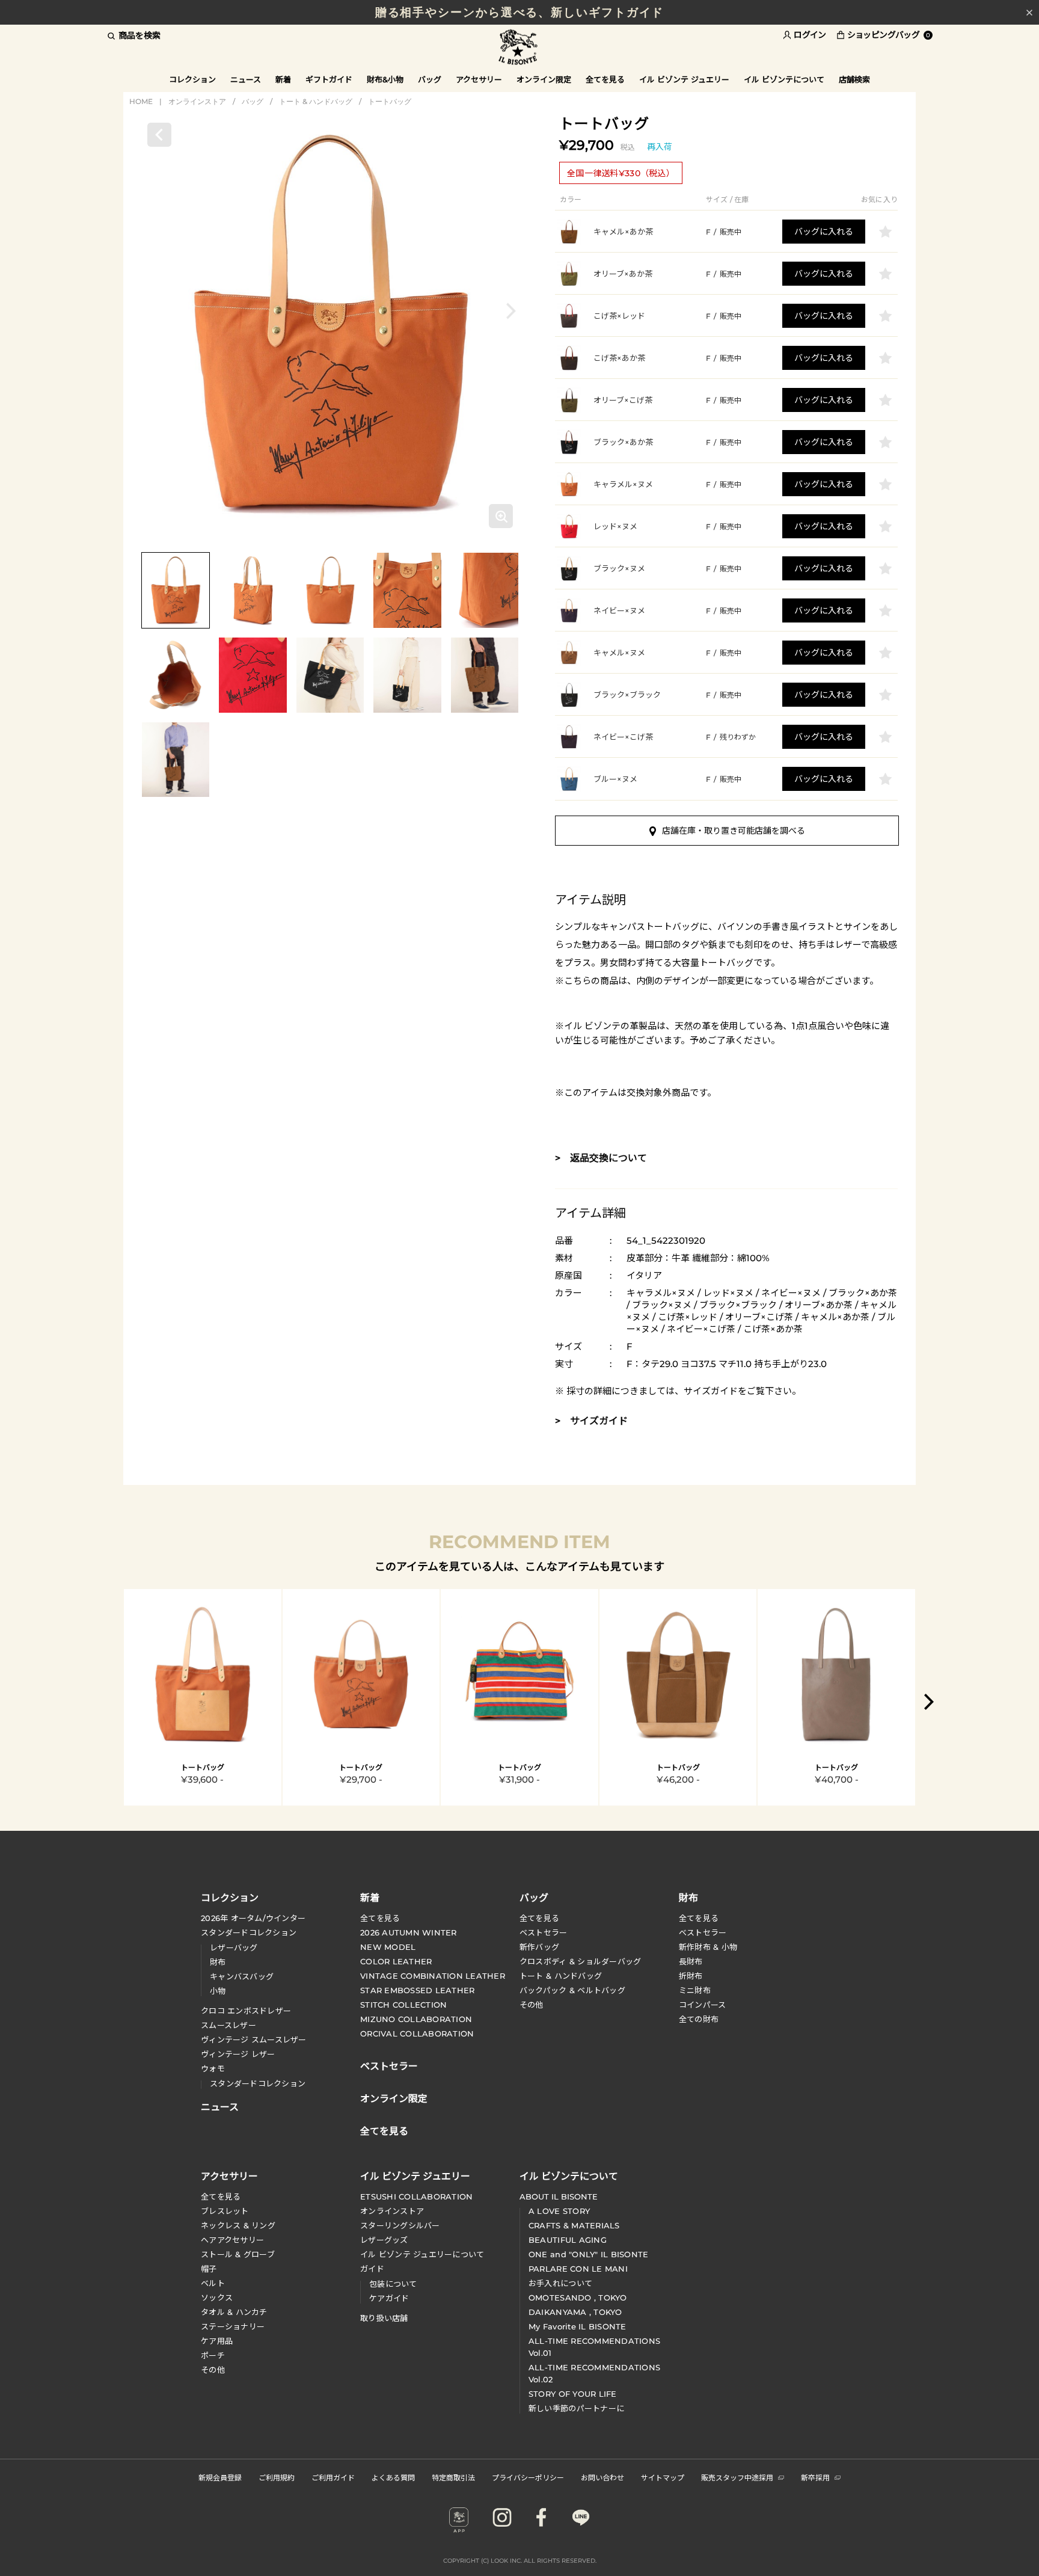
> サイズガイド (591, 1421)
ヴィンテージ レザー (238, 2054)
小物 (218, 1991)
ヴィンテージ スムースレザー (254, 2040)
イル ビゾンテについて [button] (784, 79)
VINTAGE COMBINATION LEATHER (433, 1976)
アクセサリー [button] (479, 79)
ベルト (213, 2283)
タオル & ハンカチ (234, 2312)
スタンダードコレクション (249, 1932)
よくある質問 (393, 2477)
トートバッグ (390, 101)
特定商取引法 (453, 2477)
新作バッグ (539, 1947)
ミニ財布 (695, 1990)
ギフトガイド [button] (329, 79)
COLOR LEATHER (396, 1961)
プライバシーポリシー (528, 2477)
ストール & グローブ (238, 2254)
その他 (532, 2005)
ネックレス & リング (238, 2225)
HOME (141, 101)
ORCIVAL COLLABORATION (417, 2033)
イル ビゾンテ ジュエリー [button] (684, 79)
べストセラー (703, 1932)
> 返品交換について (601, 1158)
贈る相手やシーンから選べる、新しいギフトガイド (520, 12)
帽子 (209, 2269)
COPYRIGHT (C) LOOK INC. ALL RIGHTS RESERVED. (520, 2561)
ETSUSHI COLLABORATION (416, 2196)
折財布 (691, 1976)
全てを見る (380, 1918)
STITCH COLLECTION (403, 2005)
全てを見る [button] (605, 79)
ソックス (217, 2298)
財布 (218, 1962)
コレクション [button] (192, 79)
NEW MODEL (388, 1947)
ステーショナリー (233, 2326)
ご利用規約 (277, 2477)
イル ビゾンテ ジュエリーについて (422, 2254)
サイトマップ (663, 2477)
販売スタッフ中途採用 (737, 2477)
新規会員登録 (220, 2477)
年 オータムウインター (253, 1918)
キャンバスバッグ (242, 1976)
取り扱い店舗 (384, 2318)
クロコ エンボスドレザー (246, 2011)
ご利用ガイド (333, 2477)
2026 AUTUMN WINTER (409, 1932)
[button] (511, 311)
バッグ (253, 101)
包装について (393, 2284)
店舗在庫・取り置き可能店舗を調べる (734, 831)
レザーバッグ (234, 1947)
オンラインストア (197, 101)
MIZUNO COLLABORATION (416, 2019)
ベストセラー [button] (389, 2065)
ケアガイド (389, 2298)
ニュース (246, 79)
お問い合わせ (602, 2477)
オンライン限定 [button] (544, 79)
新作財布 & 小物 (708, 1947)
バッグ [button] (430, 79)
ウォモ (213, 2068)
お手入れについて (560, 2283)
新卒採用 (815, 2477)
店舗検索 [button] (854, 79)
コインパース (703, 2005)
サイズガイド (711, 1391)
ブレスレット (225, 2211)
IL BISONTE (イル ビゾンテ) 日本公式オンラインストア (519, 48)
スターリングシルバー (400, 2225)
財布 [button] (688, 1897)
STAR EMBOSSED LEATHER (417, 1990)
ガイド (372, 2269)
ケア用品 (217, 2341)
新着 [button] (283, 79)
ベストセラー (544, 1932)
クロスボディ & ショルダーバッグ (580, 1961)
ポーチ (213, 2355)
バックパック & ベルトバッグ (572, 1990)
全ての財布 (699, 2019)
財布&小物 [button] (385, 79)
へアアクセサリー (232, 2240)
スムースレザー (228, 2025)
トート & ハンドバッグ (316, 101)
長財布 (691, 1961)
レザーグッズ (384, 2240)
